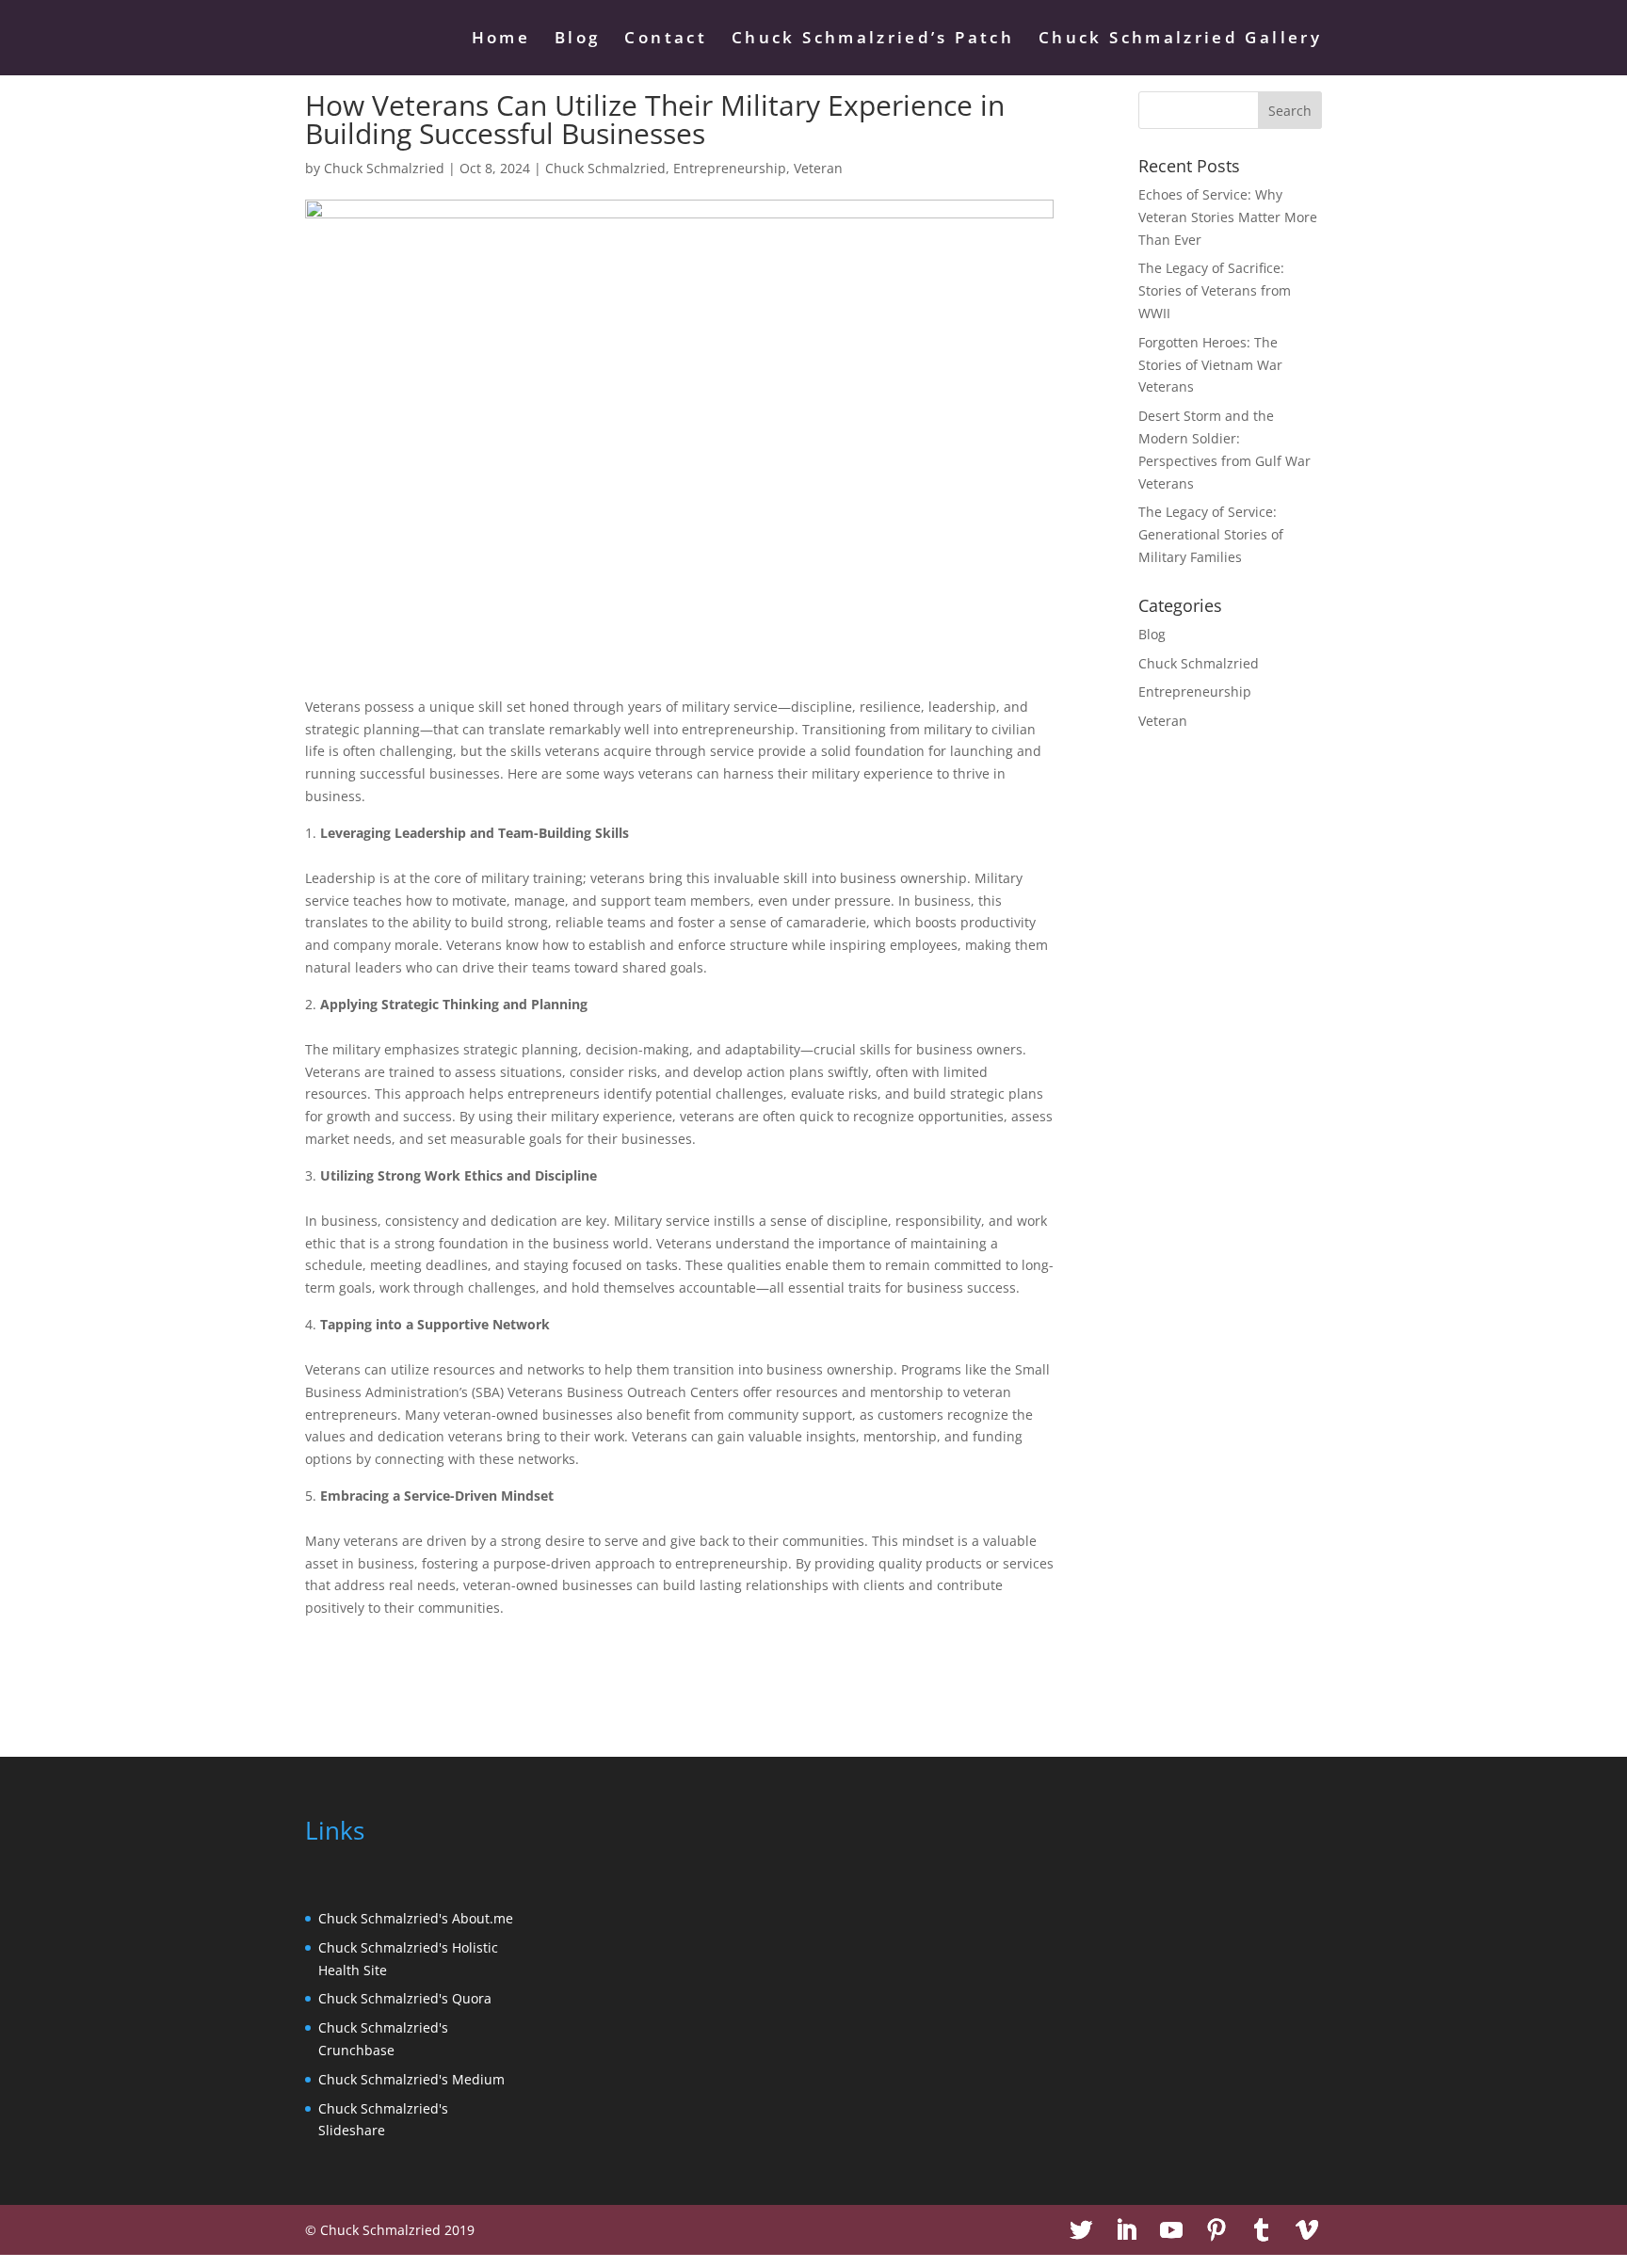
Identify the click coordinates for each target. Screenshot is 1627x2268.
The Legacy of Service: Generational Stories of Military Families (1211, 534)
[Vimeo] (1307, 2231)
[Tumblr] (1262, 2231)
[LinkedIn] (1126, 2231)
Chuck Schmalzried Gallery (1180, 40)
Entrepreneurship (730, 168)
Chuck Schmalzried (384, 168)
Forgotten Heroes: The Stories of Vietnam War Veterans (1210, 365)
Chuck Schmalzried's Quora (405, 1998)
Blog (577, 40)
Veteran (818, 168)
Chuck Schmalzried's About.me (416, 1918)
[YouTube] (1171, 2231)
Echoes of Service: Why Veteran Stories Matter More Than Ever (1228, 217)
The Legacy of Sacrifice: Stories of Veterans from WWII (1215, 290)
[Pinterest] (1216, 2231)
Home (501, 40)
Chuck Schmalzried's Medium (411, 2079)
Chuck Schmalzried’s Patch (873, 40)
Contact (666, 40)
